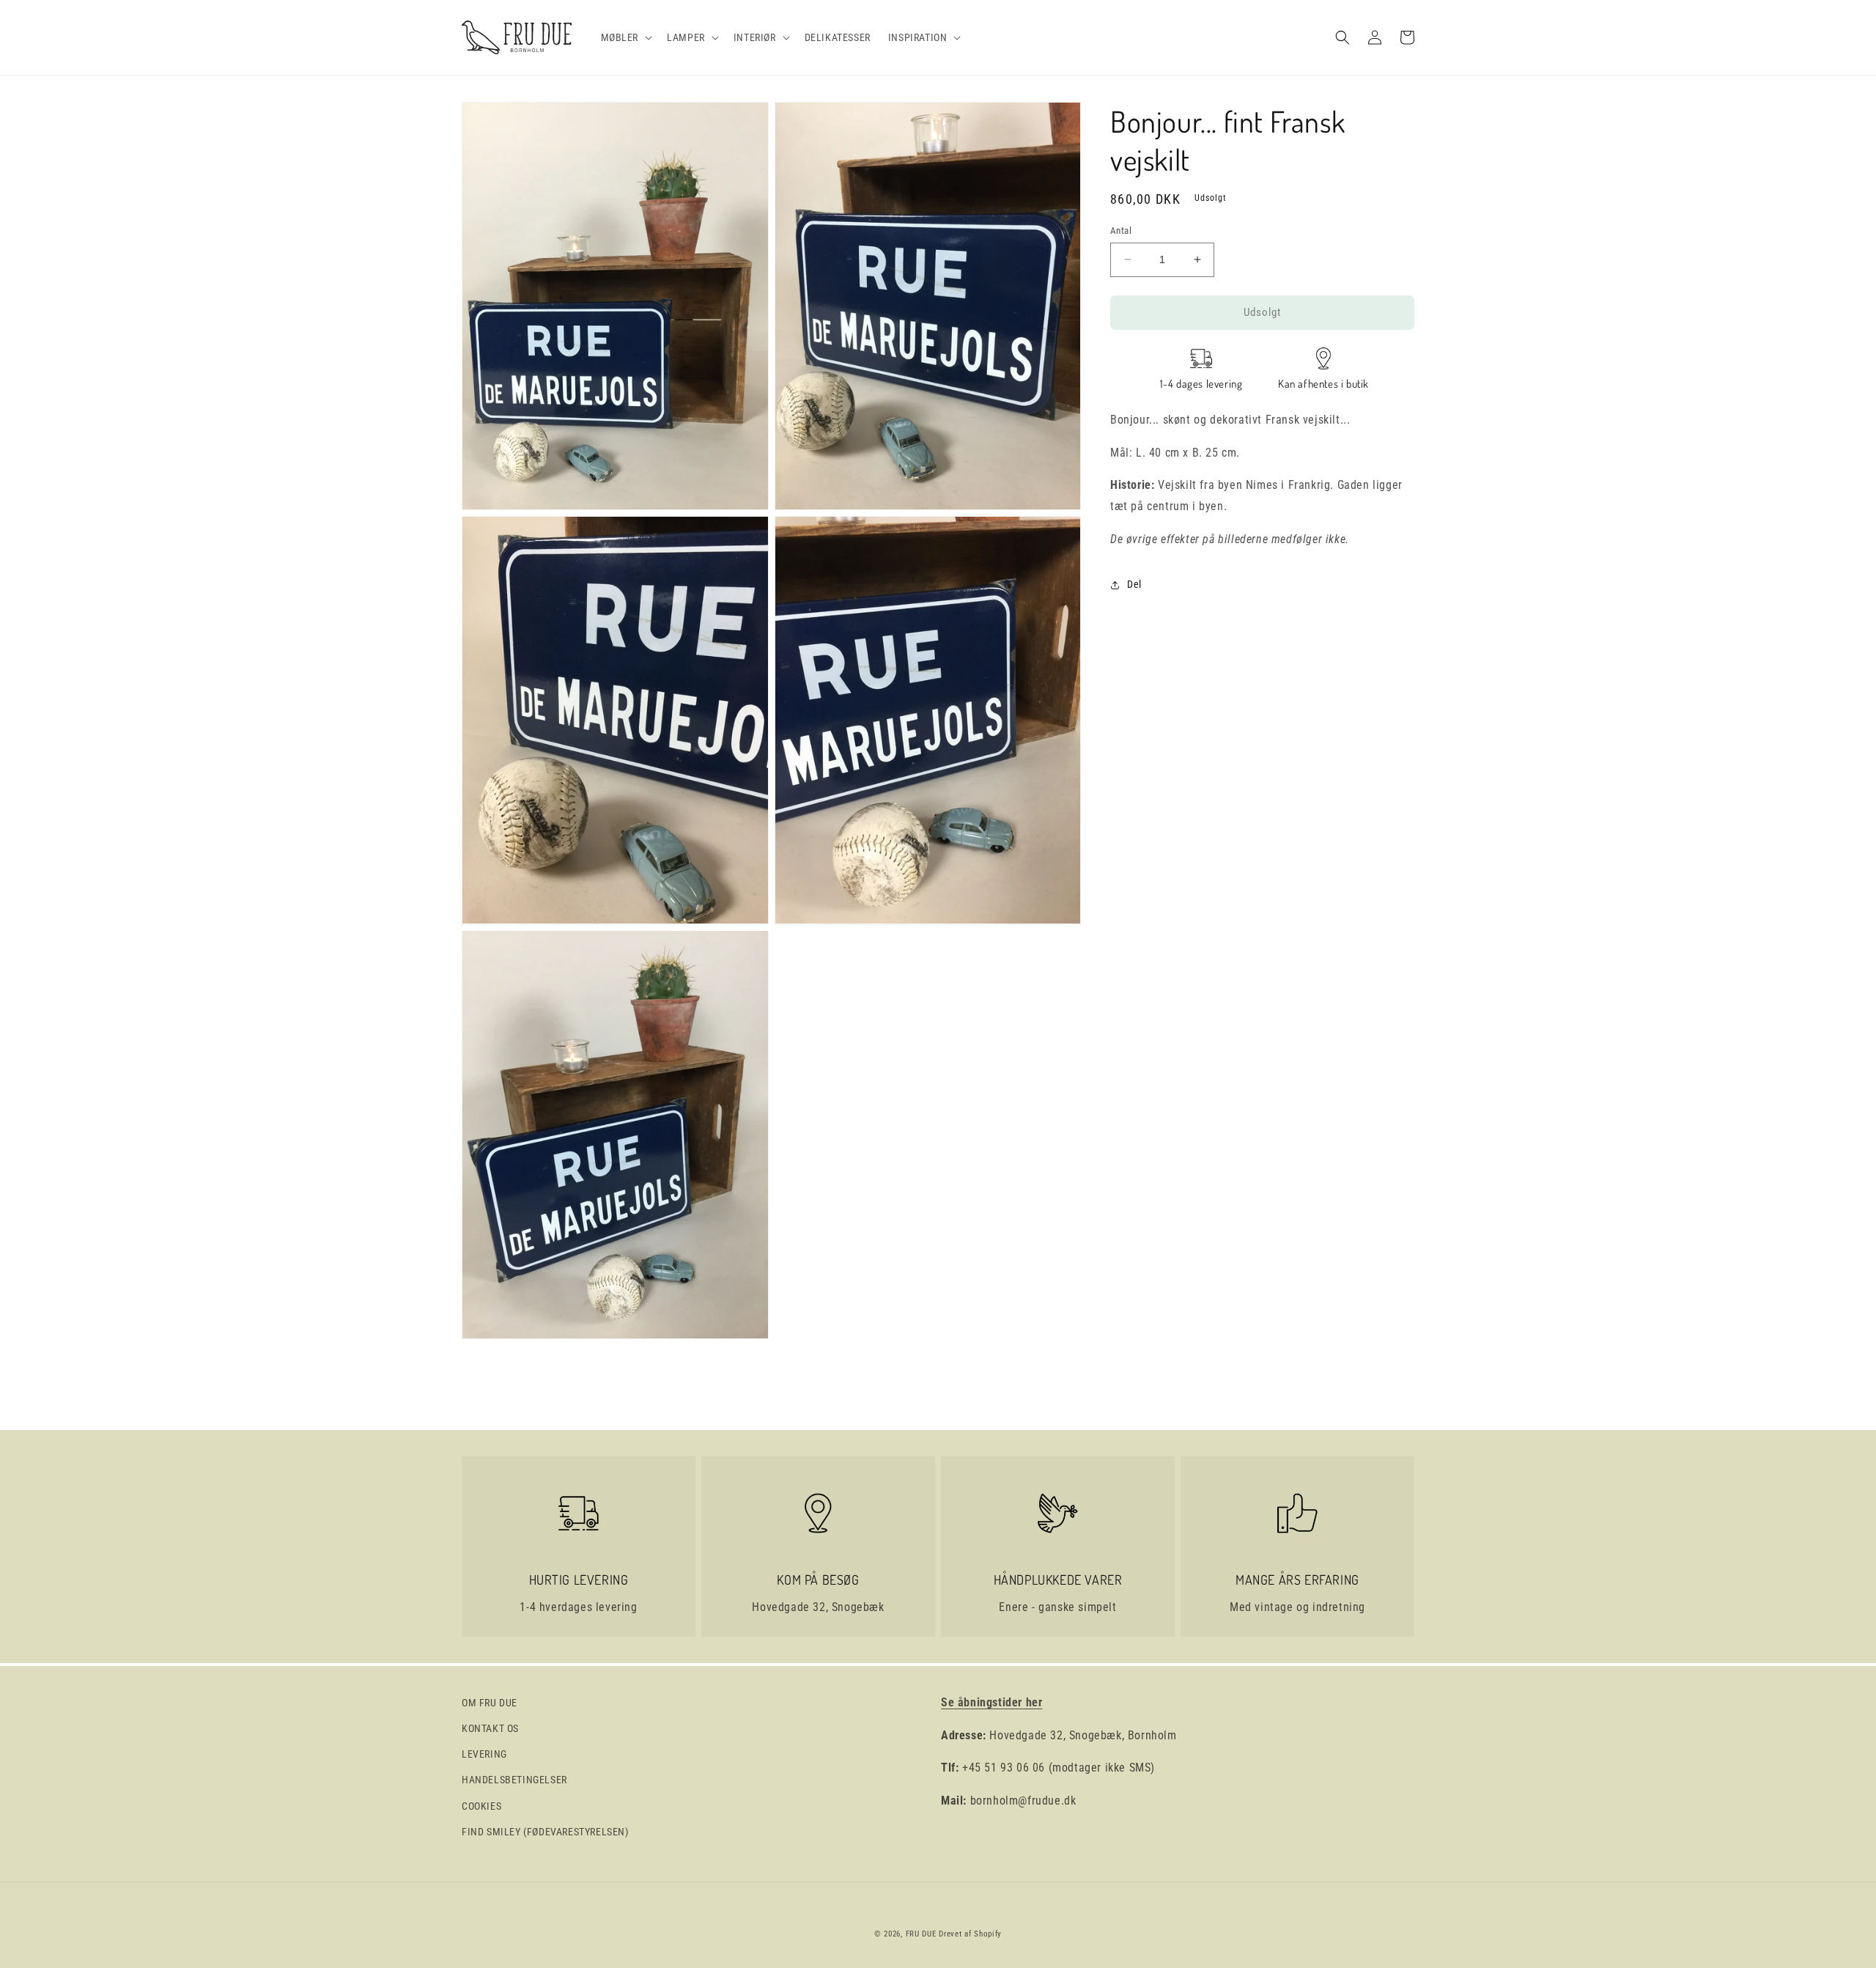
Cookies (481, 1806)
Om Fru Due (490, 1703)
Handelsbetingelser (514, 1780)
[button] (625, 37)
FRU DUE (921, 1934)
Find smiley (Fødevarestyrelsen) (545, 1832)
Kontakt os (490, 1728)
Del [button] (1134, 584)
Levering (484, 1754)
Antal (1121, 231)
